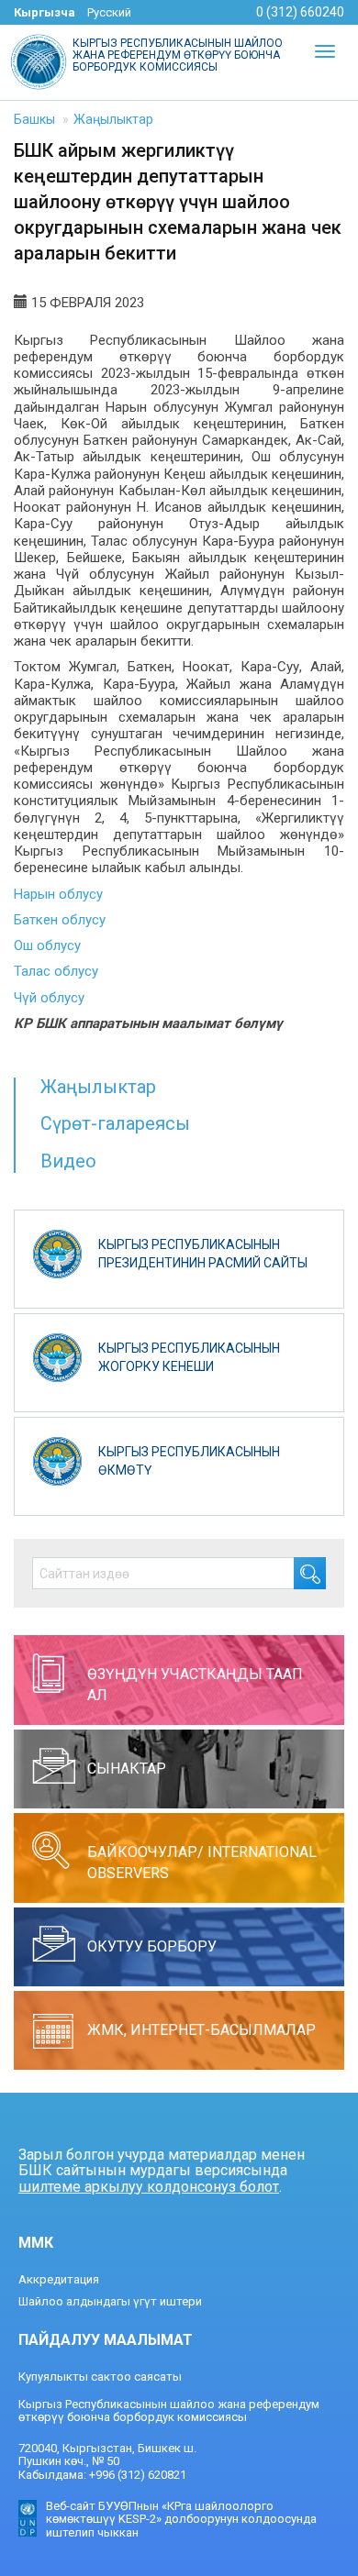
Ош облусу (47, 945)
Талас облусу (56, 971)
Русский (109, 12)
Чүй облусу (49, 998)
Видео (68, 1161)
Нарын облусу (58, 894)
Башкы (34, 119)
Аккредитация (59, 2279)
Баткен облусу (60, 920)
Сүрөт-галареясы (115, 1123)
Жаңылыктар (113, 119)
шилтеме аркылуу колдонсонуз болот (149, 2187)
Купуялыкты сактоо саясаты (100, 2377)
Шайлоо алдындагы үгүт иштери (110, 2301)
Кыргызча (45, 12)
